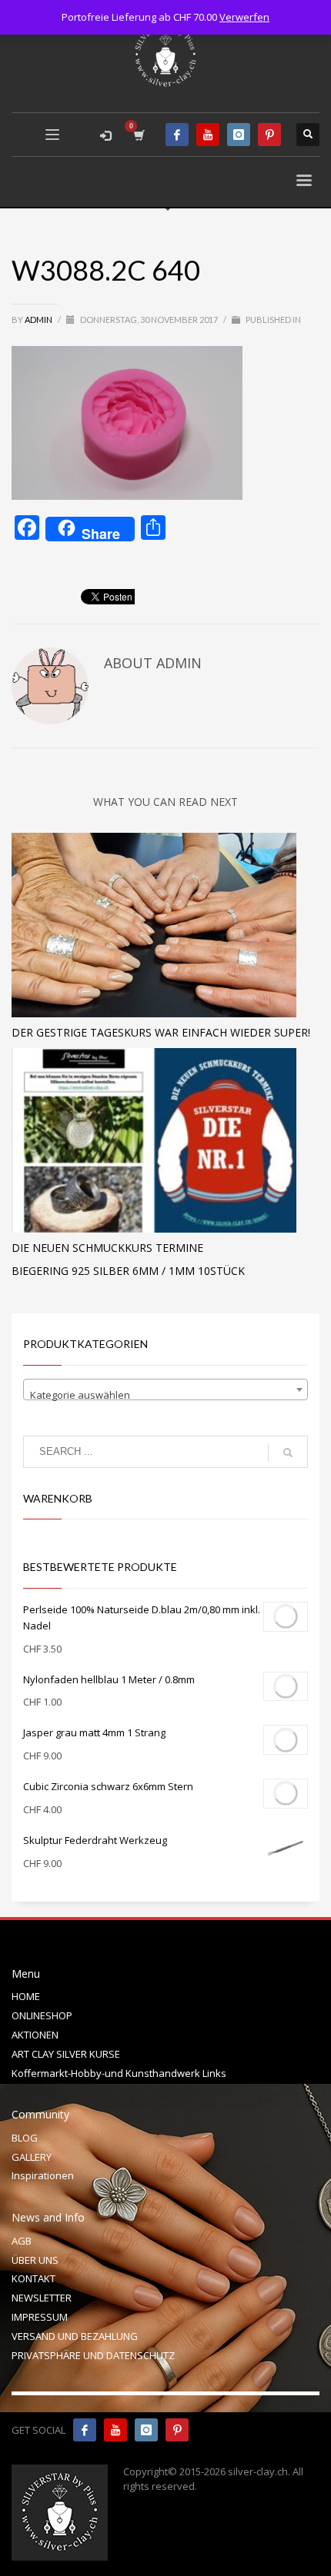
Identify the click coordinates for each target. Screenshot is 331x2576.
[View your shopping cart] (138, 135)
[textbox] (165, 1395)
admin (39, 320)
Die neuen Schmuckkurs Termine (107, 1248)
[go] (288, 1453)
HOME (26, 1996)
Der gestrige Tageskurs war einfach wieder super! (161, 1032)
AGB (22, 2241)
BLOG (25, 2138)
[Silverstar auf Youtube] (115, 2430)
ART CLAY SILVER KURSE (66, 2054)
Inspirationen (43, 2175)
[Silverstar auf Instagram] (146, 2430)
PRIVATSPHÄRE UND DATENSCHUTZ (93, 2355)
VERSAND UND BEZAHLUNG (75, 2336)
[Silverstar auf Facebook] (85, 2430)
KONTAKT (33, 2278)
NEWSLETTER (42, 2298)
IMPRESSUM (40, 2317)
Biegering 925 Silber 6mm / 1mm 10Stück (128, 1271)
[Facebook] (177, 135)
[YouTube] (208, 135)
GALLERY (32, 2157)
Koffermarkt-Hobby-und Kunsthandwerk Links (119, 2073)
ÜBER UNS (35, 2260)
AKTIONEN (35, 2035)
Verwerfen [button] (244, 17)
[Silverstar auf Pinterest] (177, 2430)
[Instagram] (239, 135)
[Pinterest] (269, 135)
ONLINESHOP (42, 2015)
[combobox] (165, 1390)
